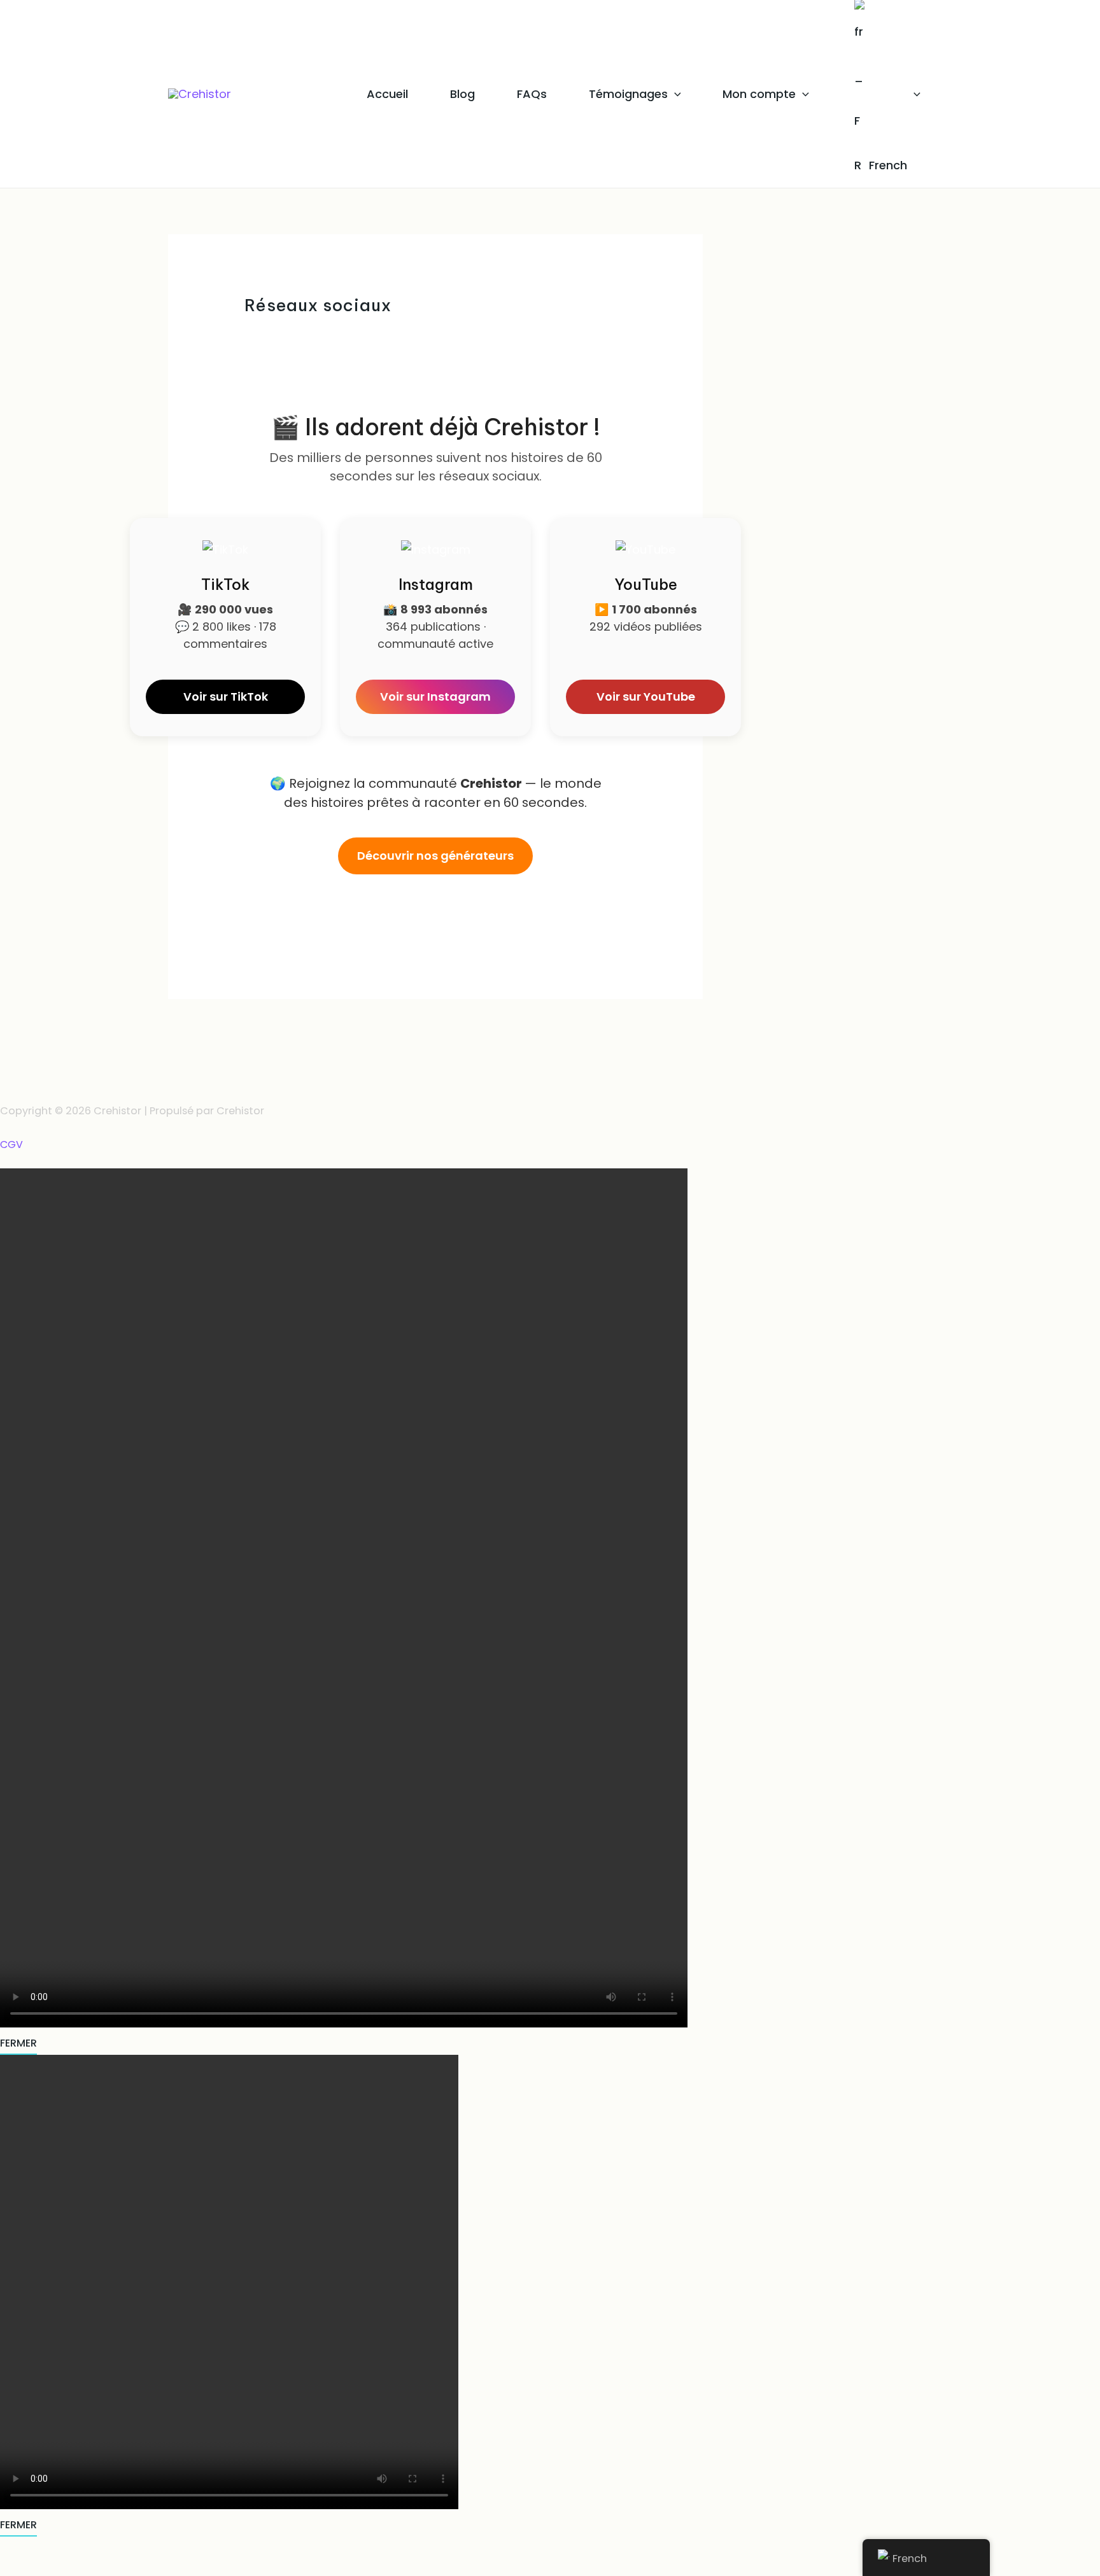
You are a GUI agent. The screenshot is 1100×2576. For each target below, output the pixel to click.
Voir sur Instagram (435, 696)
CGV (11, 1145)
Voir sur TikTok (226, 696)
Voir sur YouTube (646, 696)
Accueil (387, 94)
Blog (462, 94)
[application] (674, 94)
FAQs (532, 94)
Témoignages (628, 94)
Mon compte (759, 94)
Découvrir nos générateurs (435, 856)
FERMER (18, 2043)
